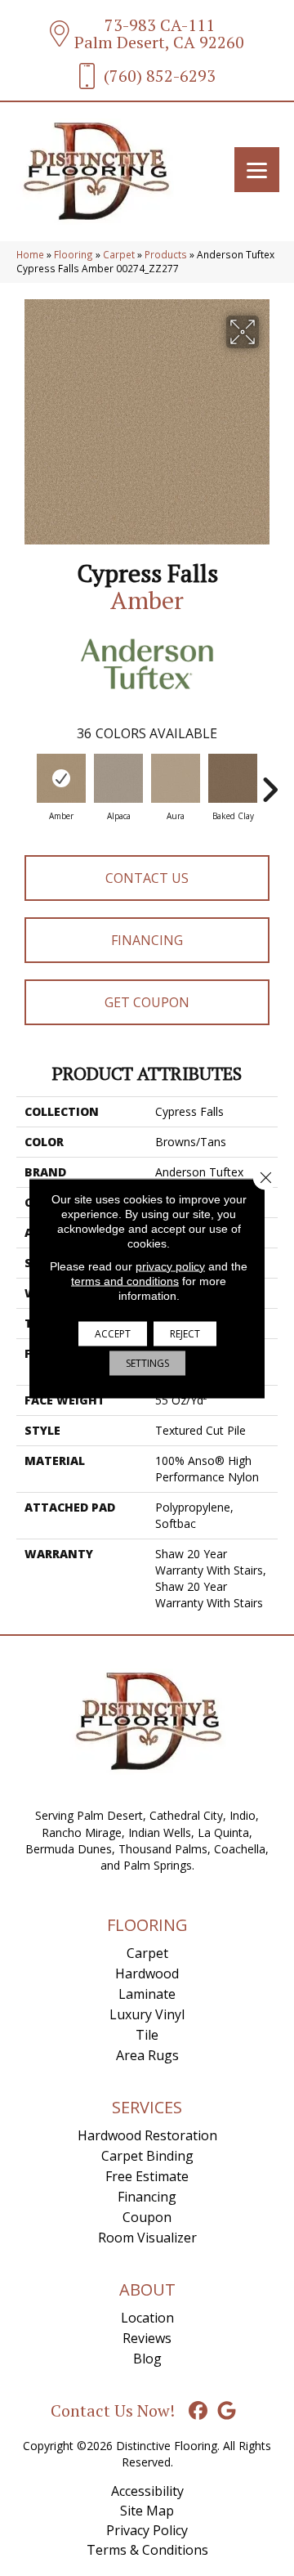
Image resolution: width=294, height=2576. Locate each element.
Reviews (147, 2338)
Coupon (147, 2217)
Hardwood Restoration (147, 2135)
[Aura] (176, 778)
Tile (147, 2035)
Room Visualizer (147, 2238)
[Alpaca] (118, 778)
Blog (147, 2359)
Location (147, 2318)
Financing (147, 940)
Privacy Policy (147, 2530)
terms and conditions (125, 1280)
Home (30, 254)
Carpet (119, 254)
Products (166, 254)
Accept (113, 1333)
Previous (24, 782)
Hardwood (147, 1973)
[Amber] (61, 778)
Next (269, 782)
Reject (185, 1333)
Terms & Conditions (147, 2550)
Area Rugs (147, 2055)
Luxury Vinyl (147, 2014)
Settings (147, 1362)
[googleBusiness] (227, 2411)
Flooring (73, 254)
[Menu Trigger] (257, 170)
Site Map (147, 2511)
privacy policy (170, 1266)
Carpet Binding (147, 2156)
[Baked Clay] (233, 778)
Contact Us (147, 878)
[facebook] (199, 2411)
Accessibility (147, 2491)
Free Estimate (147, 2176)
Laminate (147, 1994)
